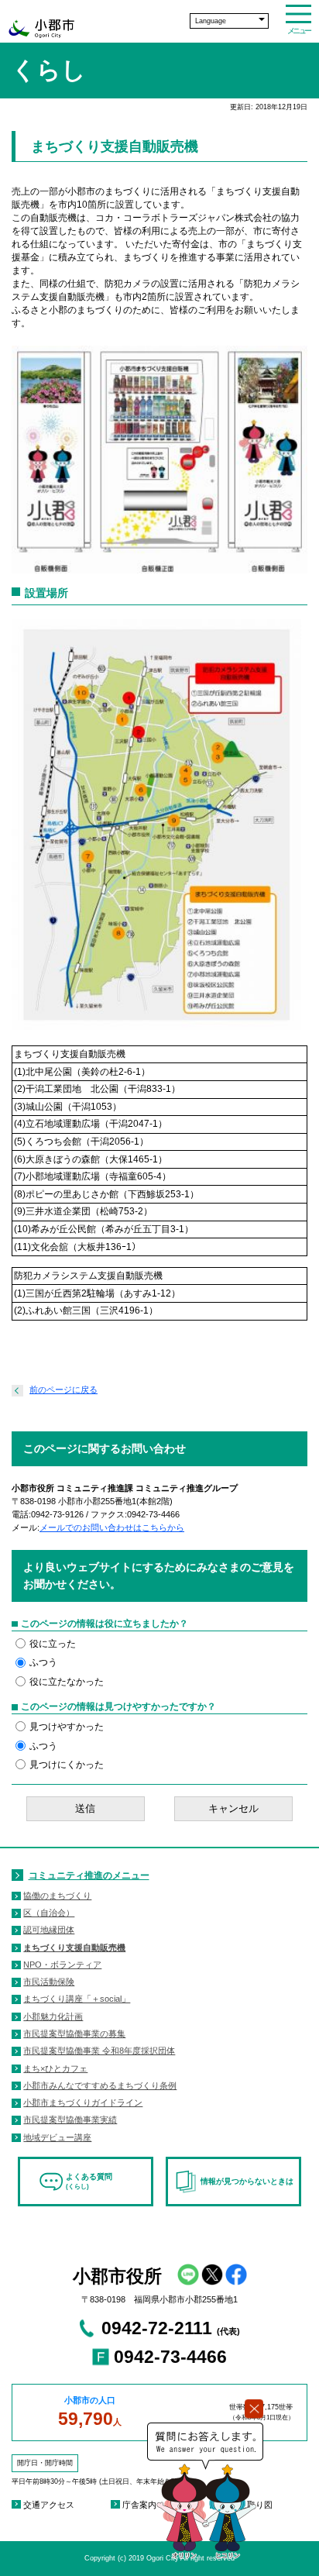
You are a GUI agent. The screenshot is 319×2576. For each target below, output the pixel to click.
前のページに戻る (63, 1390)
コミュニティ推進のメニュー (89, 1875)
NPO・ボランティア (62, 1965)
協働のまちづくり (57, 1896)
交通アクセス (49, 2505)
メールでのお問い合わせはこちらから (112, 1527)
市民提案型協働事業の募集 (74, 2034)
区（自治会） (49, 1913)
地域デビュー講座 (57, 2137)
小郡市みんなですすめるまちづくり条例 (100, 2085)
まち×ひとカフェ (55, 2068)
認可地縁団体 (49, 1930)
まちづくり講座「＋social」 (77, 1999)
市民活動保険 (49, 1982)
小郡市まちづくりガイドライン (83, 2102)
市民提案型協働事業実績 (70, 2120)
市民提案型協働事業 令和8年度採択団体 (99, 2051)
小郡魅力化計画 (53, 2016)
